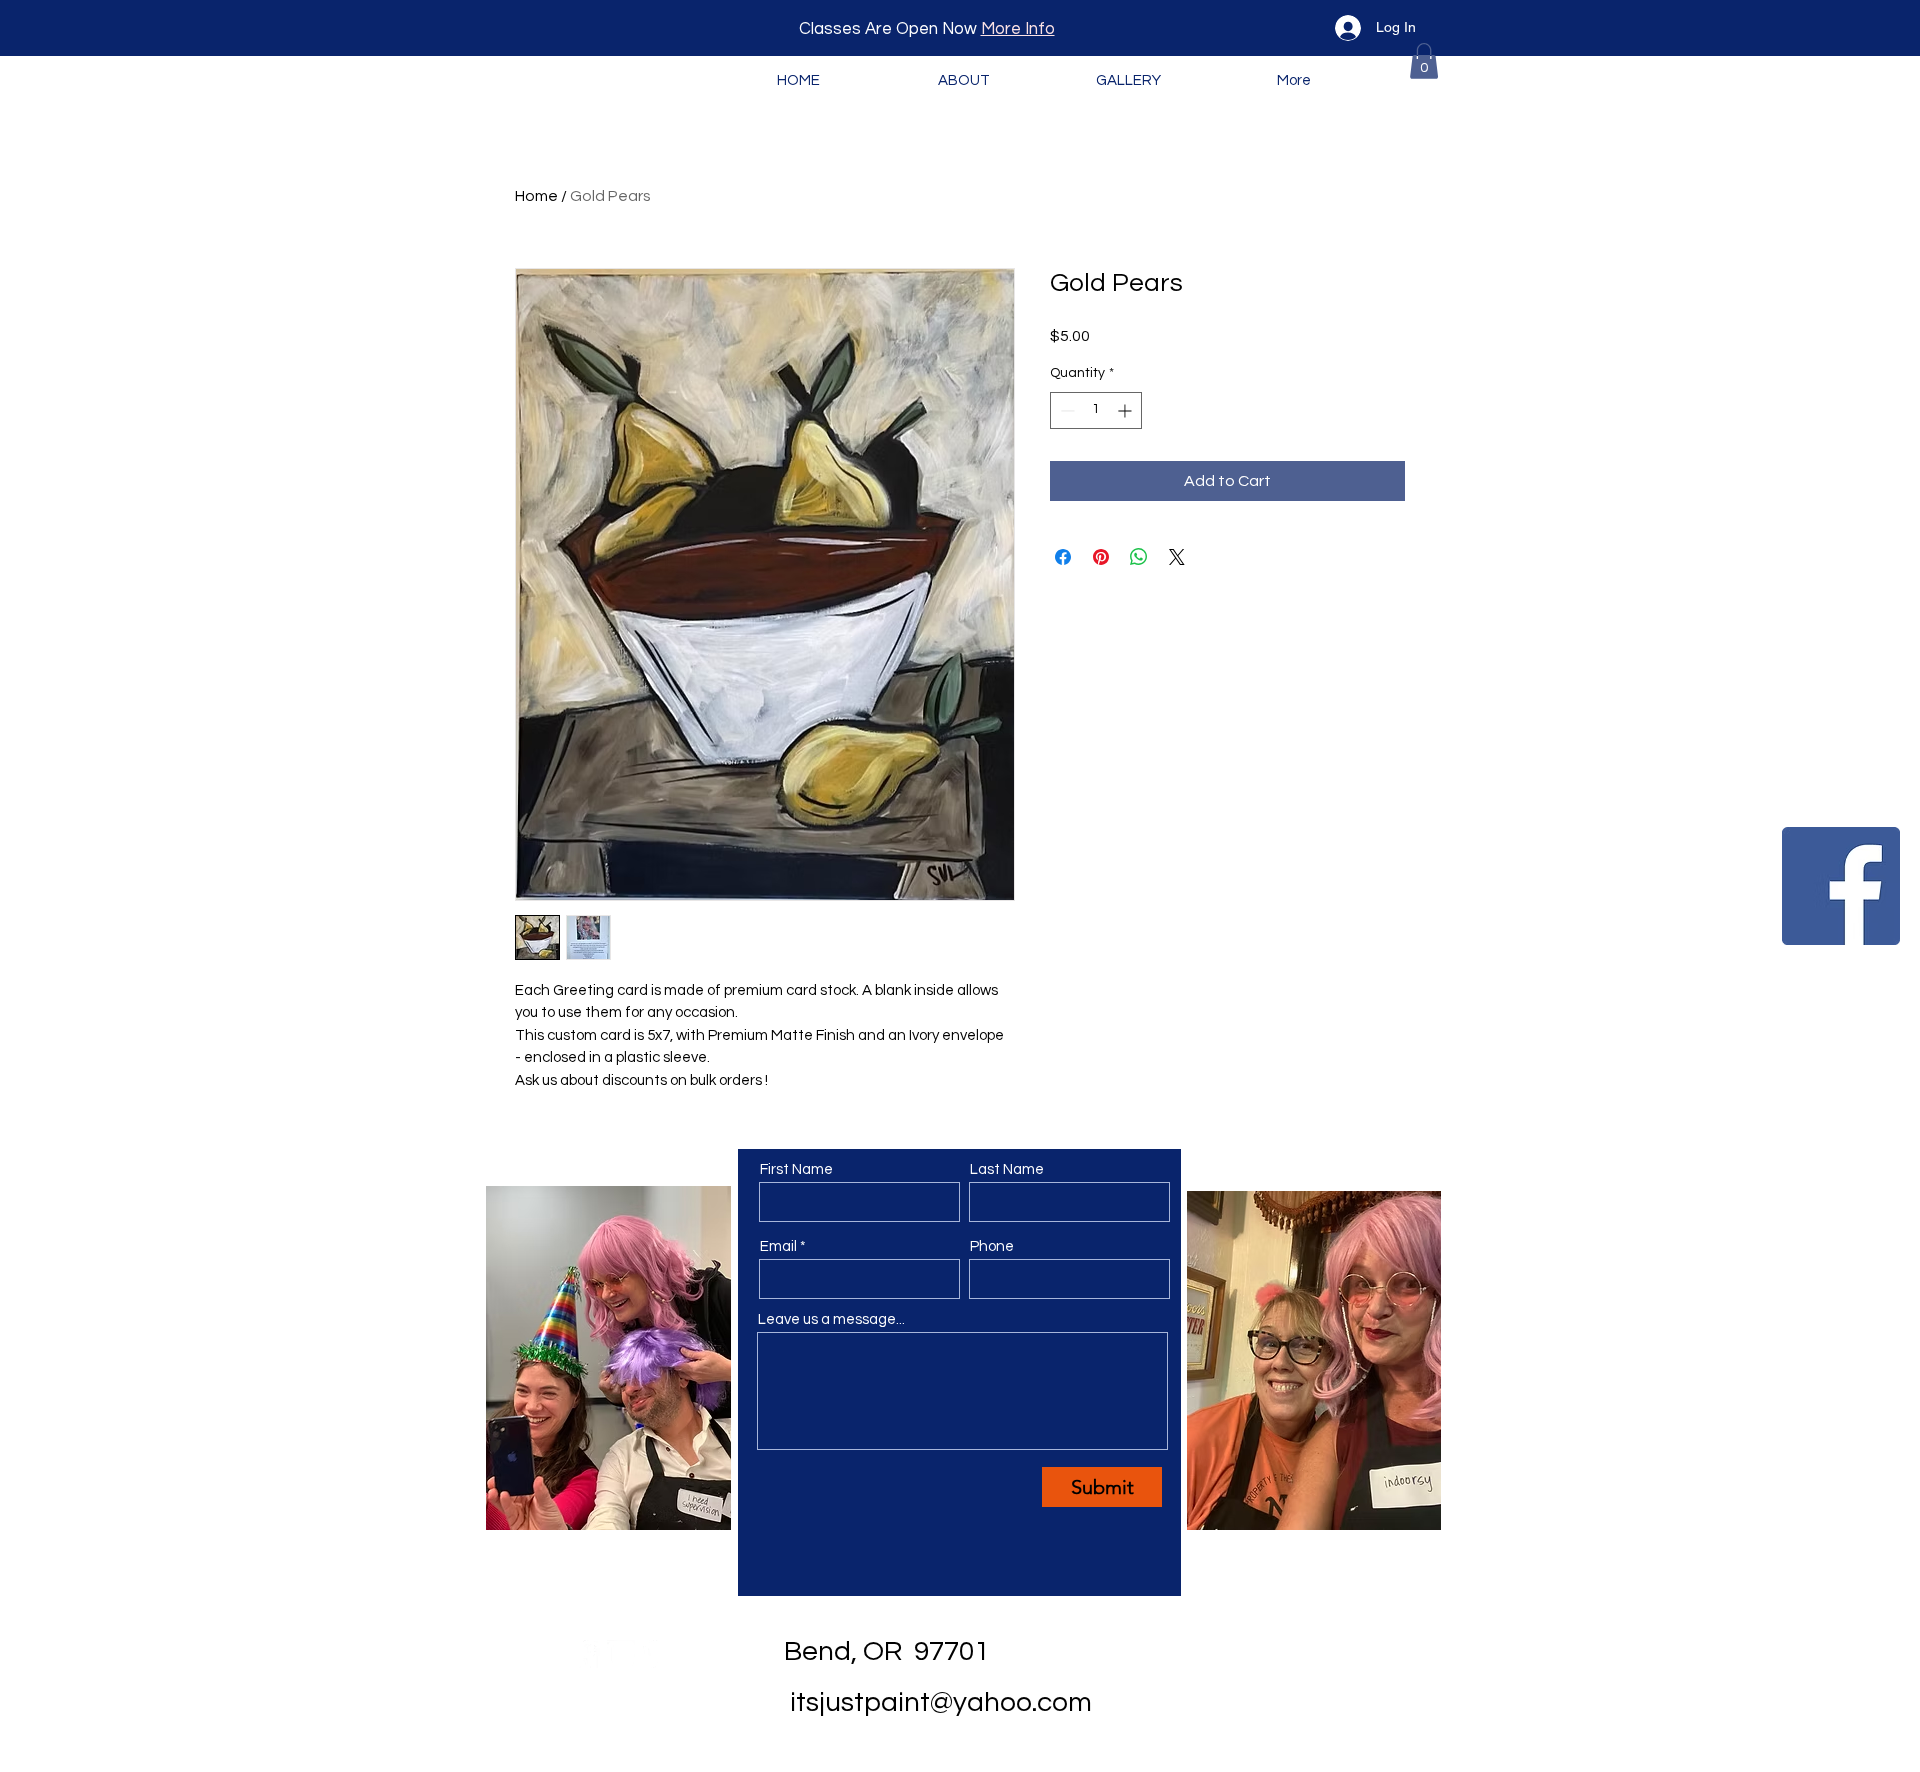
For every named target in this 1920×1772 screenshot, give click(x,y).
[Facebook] (1841, 886)
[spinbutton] (1096, 410)
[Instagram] (621, 1654)
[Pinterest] (656, 1654)
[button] (1424, 61)
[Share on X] (1177, 557)
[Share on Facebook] (1063, 557)
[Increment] (1126, 410)
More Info (1018, 29)
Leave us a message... (831, 1319)
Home (536, 196)
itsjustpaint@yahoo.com (941, 1702)
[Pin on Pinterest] (1101, 557)
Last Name (1007, 1169)
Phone (992, 1246)
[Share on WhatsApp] (1139, 557)
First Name (796, 1169)
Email (778, 1246)
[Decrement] (1065, 410)
